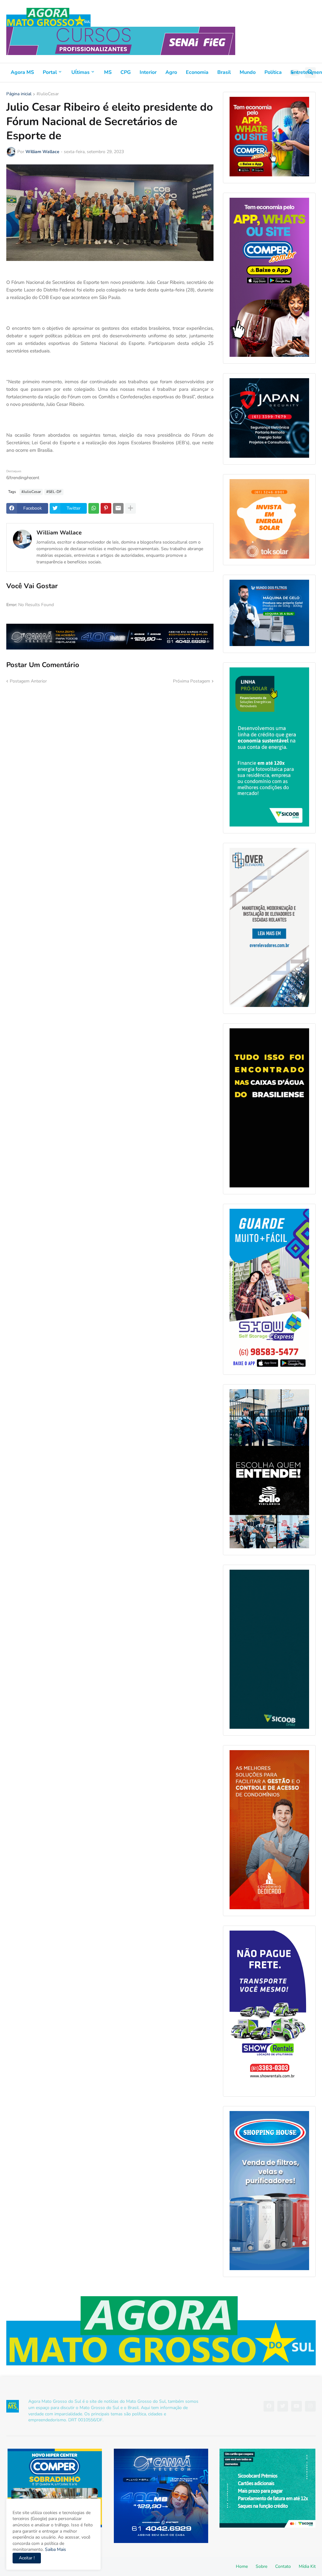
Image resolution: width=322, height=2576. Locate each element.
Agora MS (22, 72)
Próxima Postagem (192, 681)
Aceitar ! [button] (27, 2558)
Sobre (261, 2566)
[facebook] (269, 2406)
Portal (50, 72)
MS (108, 72)
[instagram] (310, 2406)
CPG (126, 72)
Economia (197, 72)
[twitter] (283, 2406)
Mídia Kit (307, 2566)
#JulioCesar (48, 94)
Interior (148, 72)
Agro (171, 72)
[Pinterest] (106, 508)
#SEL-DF (54, 492)
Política (273, 72)
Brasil (224, 72)
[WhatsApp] (94, 508)
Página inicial (19, 94)
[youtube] (297, 2406)
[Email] (118, 508)
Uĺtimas (80, 72)
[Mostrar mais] (130, 508)
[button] (295, 73)
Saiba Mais (55, 2549)
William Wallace (59, 533)
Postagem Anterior (28, 681)
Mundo (248, 72)
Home (242, 2566)
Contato (283, 2566)
